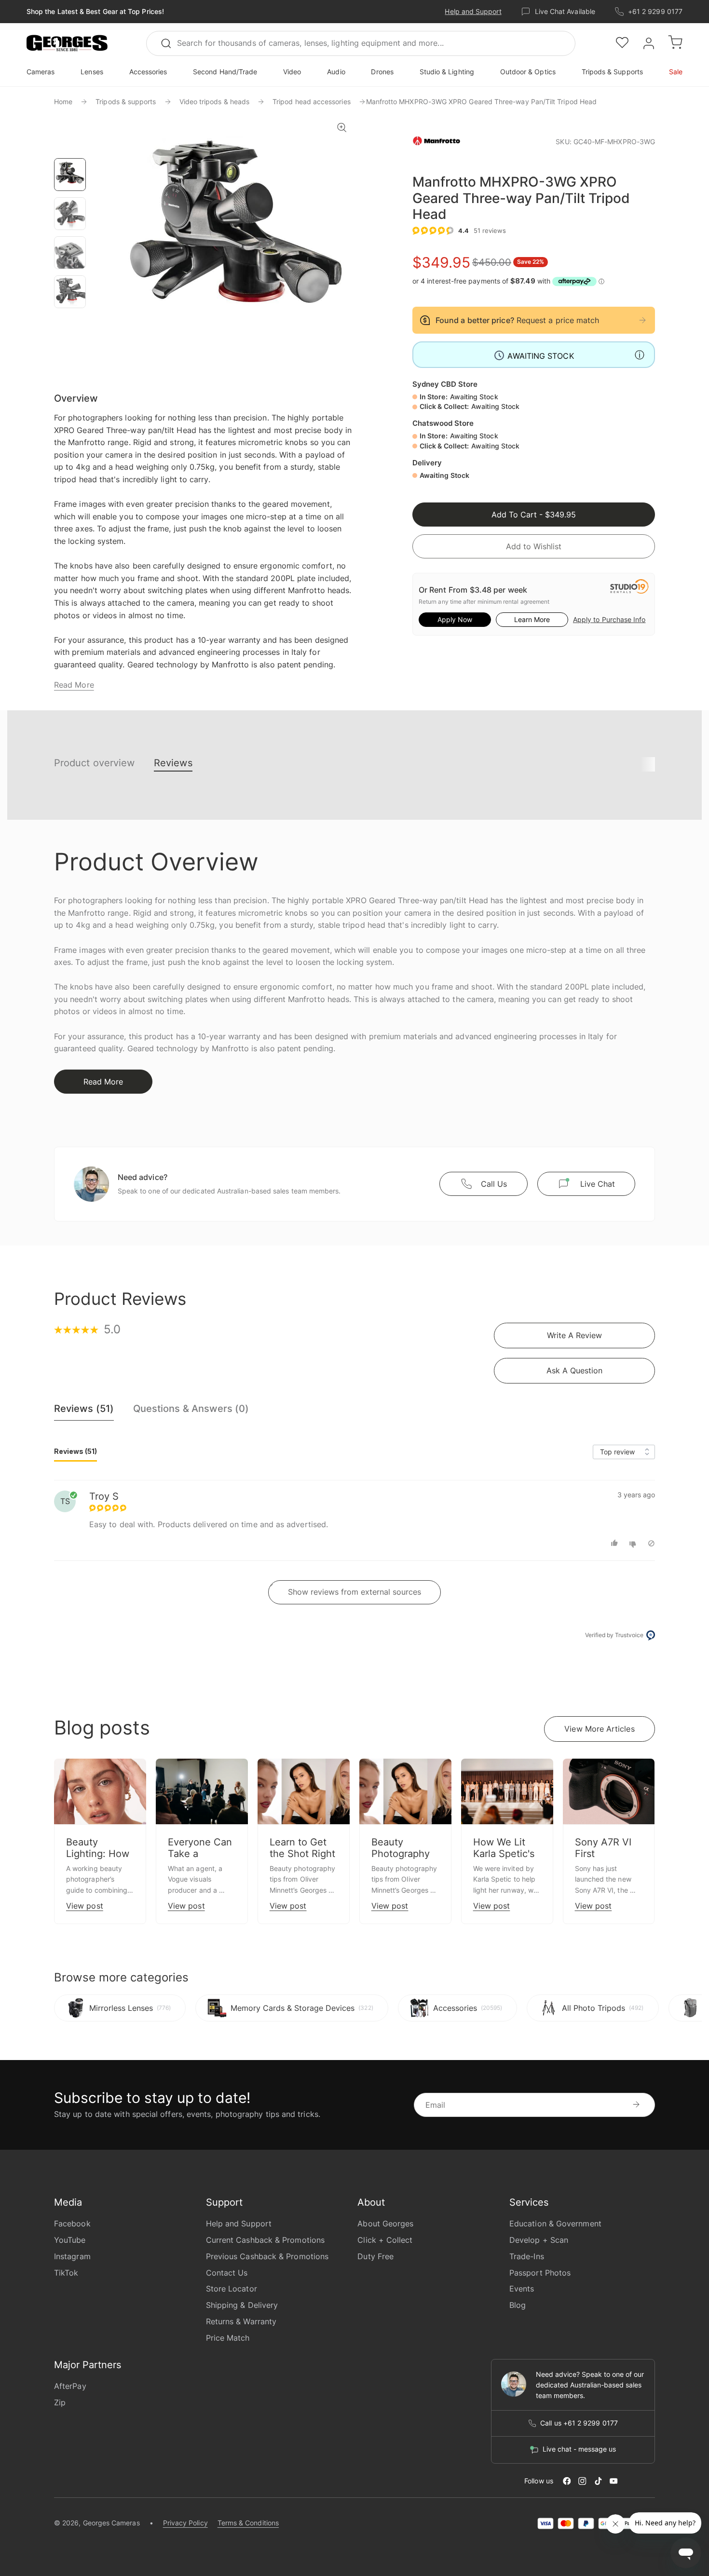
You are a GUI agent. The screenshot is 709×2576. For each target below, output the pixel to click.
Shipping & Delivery (242, 2305)
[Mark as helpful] (616, 1543)
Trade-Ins (527, 2256)
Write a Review (574, 1335)
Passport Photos (540, 2273)
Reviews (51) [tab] (75, 1451)
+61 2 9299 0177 (655, 11)
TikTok (66, 2273)
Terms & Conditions (248, 2523)
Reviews (173, 763)
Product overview (94, 763)
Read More (74, 685)
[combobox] (361, 43)
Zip (60, 2402)
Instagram (72, 2256)
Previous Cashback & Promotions (267, 2256)
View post (85, 1906)
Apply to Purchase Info (609, 619)
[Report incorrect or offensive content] (651, 1543)
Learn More (532, 619)
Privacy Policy (185, 2523)
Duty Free (375, 2256)
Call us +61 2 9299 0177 (579, 2423)
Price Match (228, 2338)
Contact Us (227, 2273)
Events (522, 2289)
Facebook (72, 2223)
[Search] (170, 43)
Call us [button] (494, 1184)
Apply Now (455, 619)
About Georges (385, 2223)
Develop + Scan (539, 2240)
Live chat (598, 1184)
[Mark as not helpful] (634, 1543)
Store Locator (232, 2289)
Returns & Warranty (241, 2321)
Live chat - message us (579, 2449)
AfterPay (70, 2386)
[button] (67, 43)
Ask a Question (574, 1370)
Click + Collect (385, 2240)
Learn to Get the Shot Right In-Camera (302, 1854)
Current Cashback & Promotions (265, 2240)
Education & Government (555, 2223)
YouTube (70, 2240)
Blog (518, 2305)
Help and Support (473, 11)
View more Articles (599, 1729)
